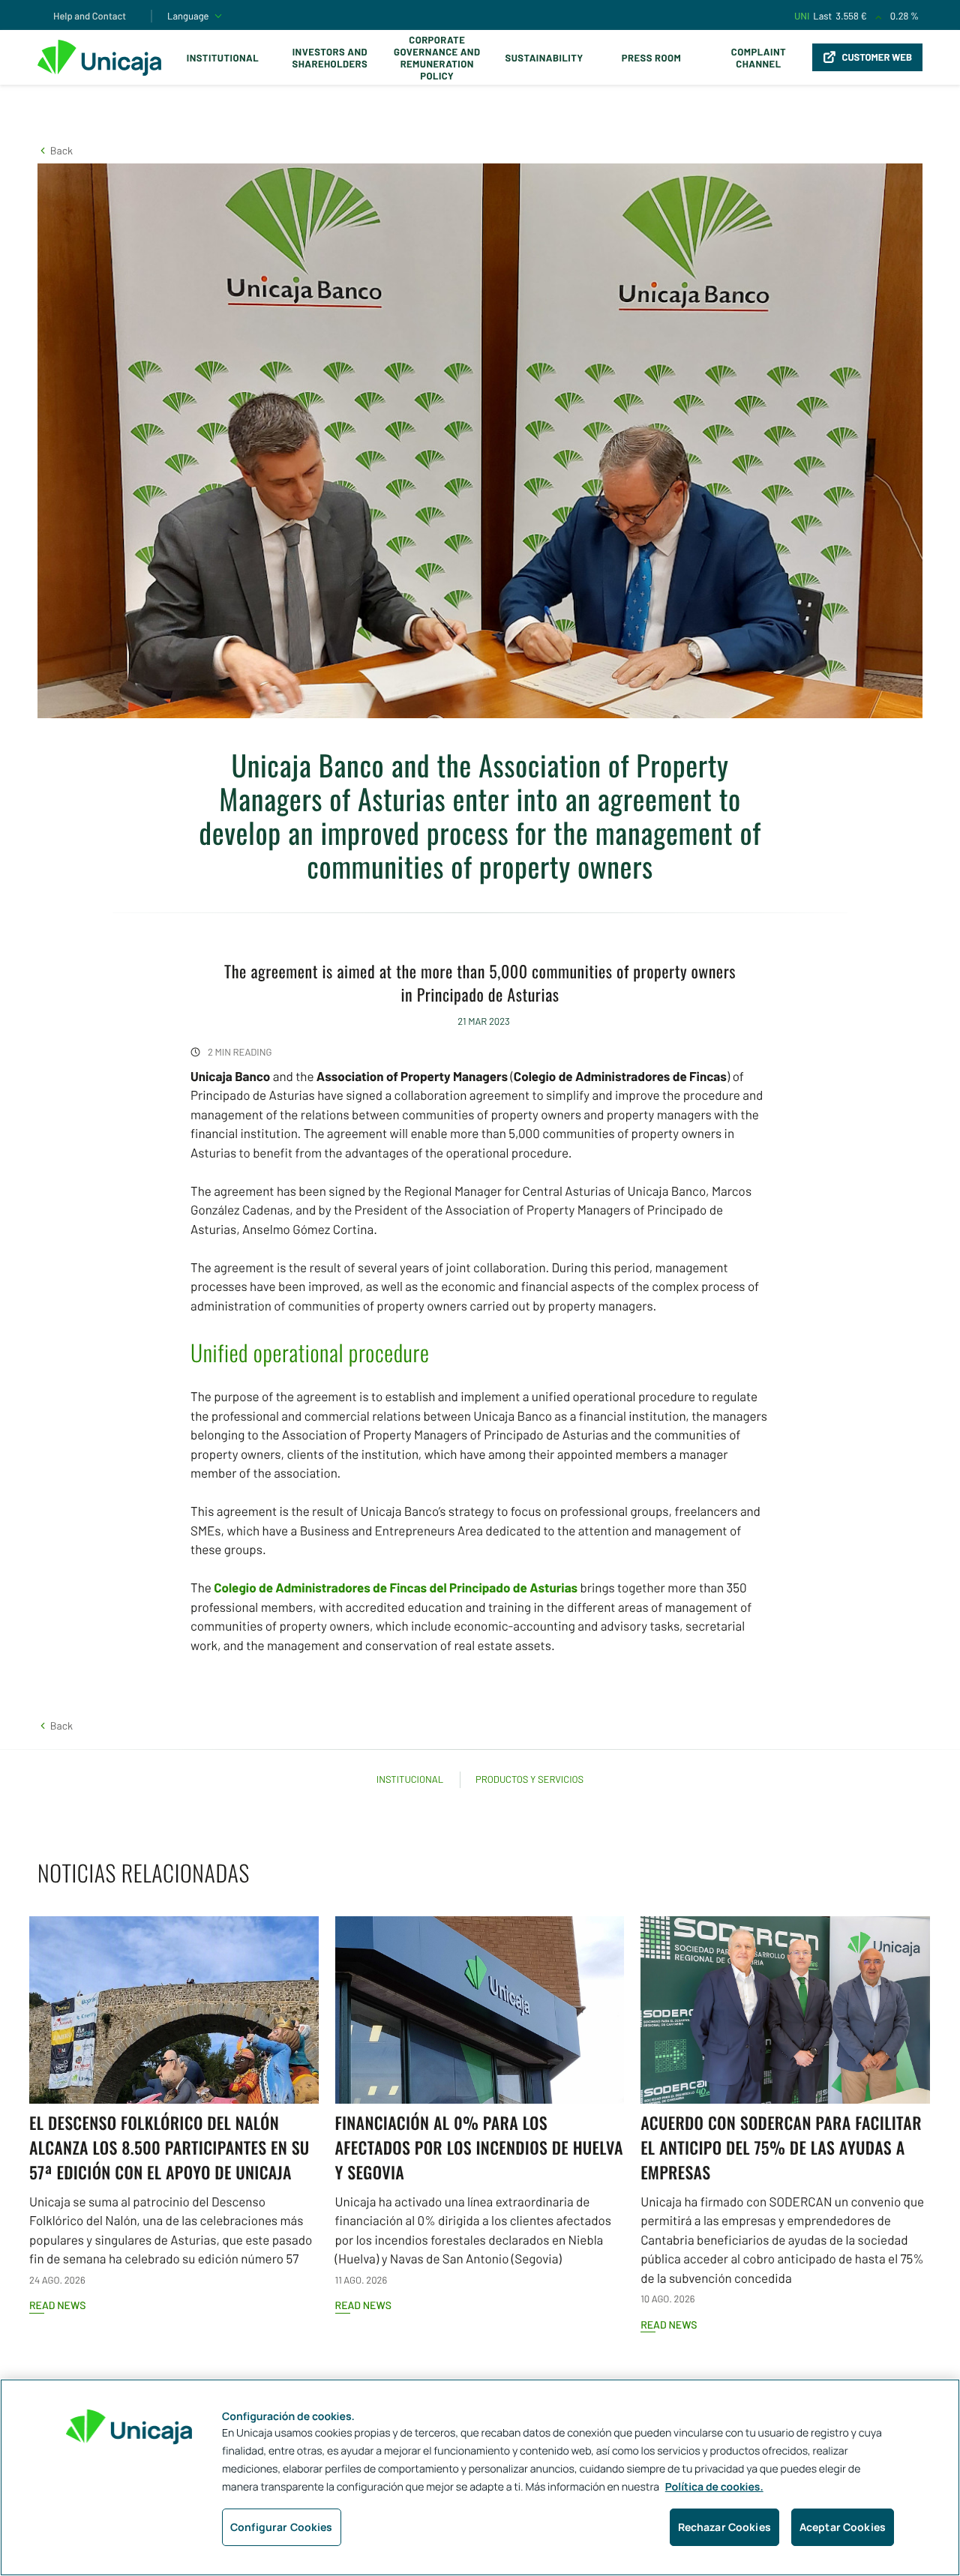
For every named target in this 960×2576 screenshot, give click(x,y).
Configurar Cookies (282, 2527)
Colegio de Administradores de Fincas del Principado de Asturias (396, 1588)
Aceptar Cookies (843, 2527)
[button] (55, 150)
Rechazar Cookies (724, 2527)
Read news (57, 2305)
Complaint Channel (759, 58)
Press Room (651, 58)
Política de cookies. (714, 2487)
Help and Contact (90, 16)
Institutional (223, 58)
